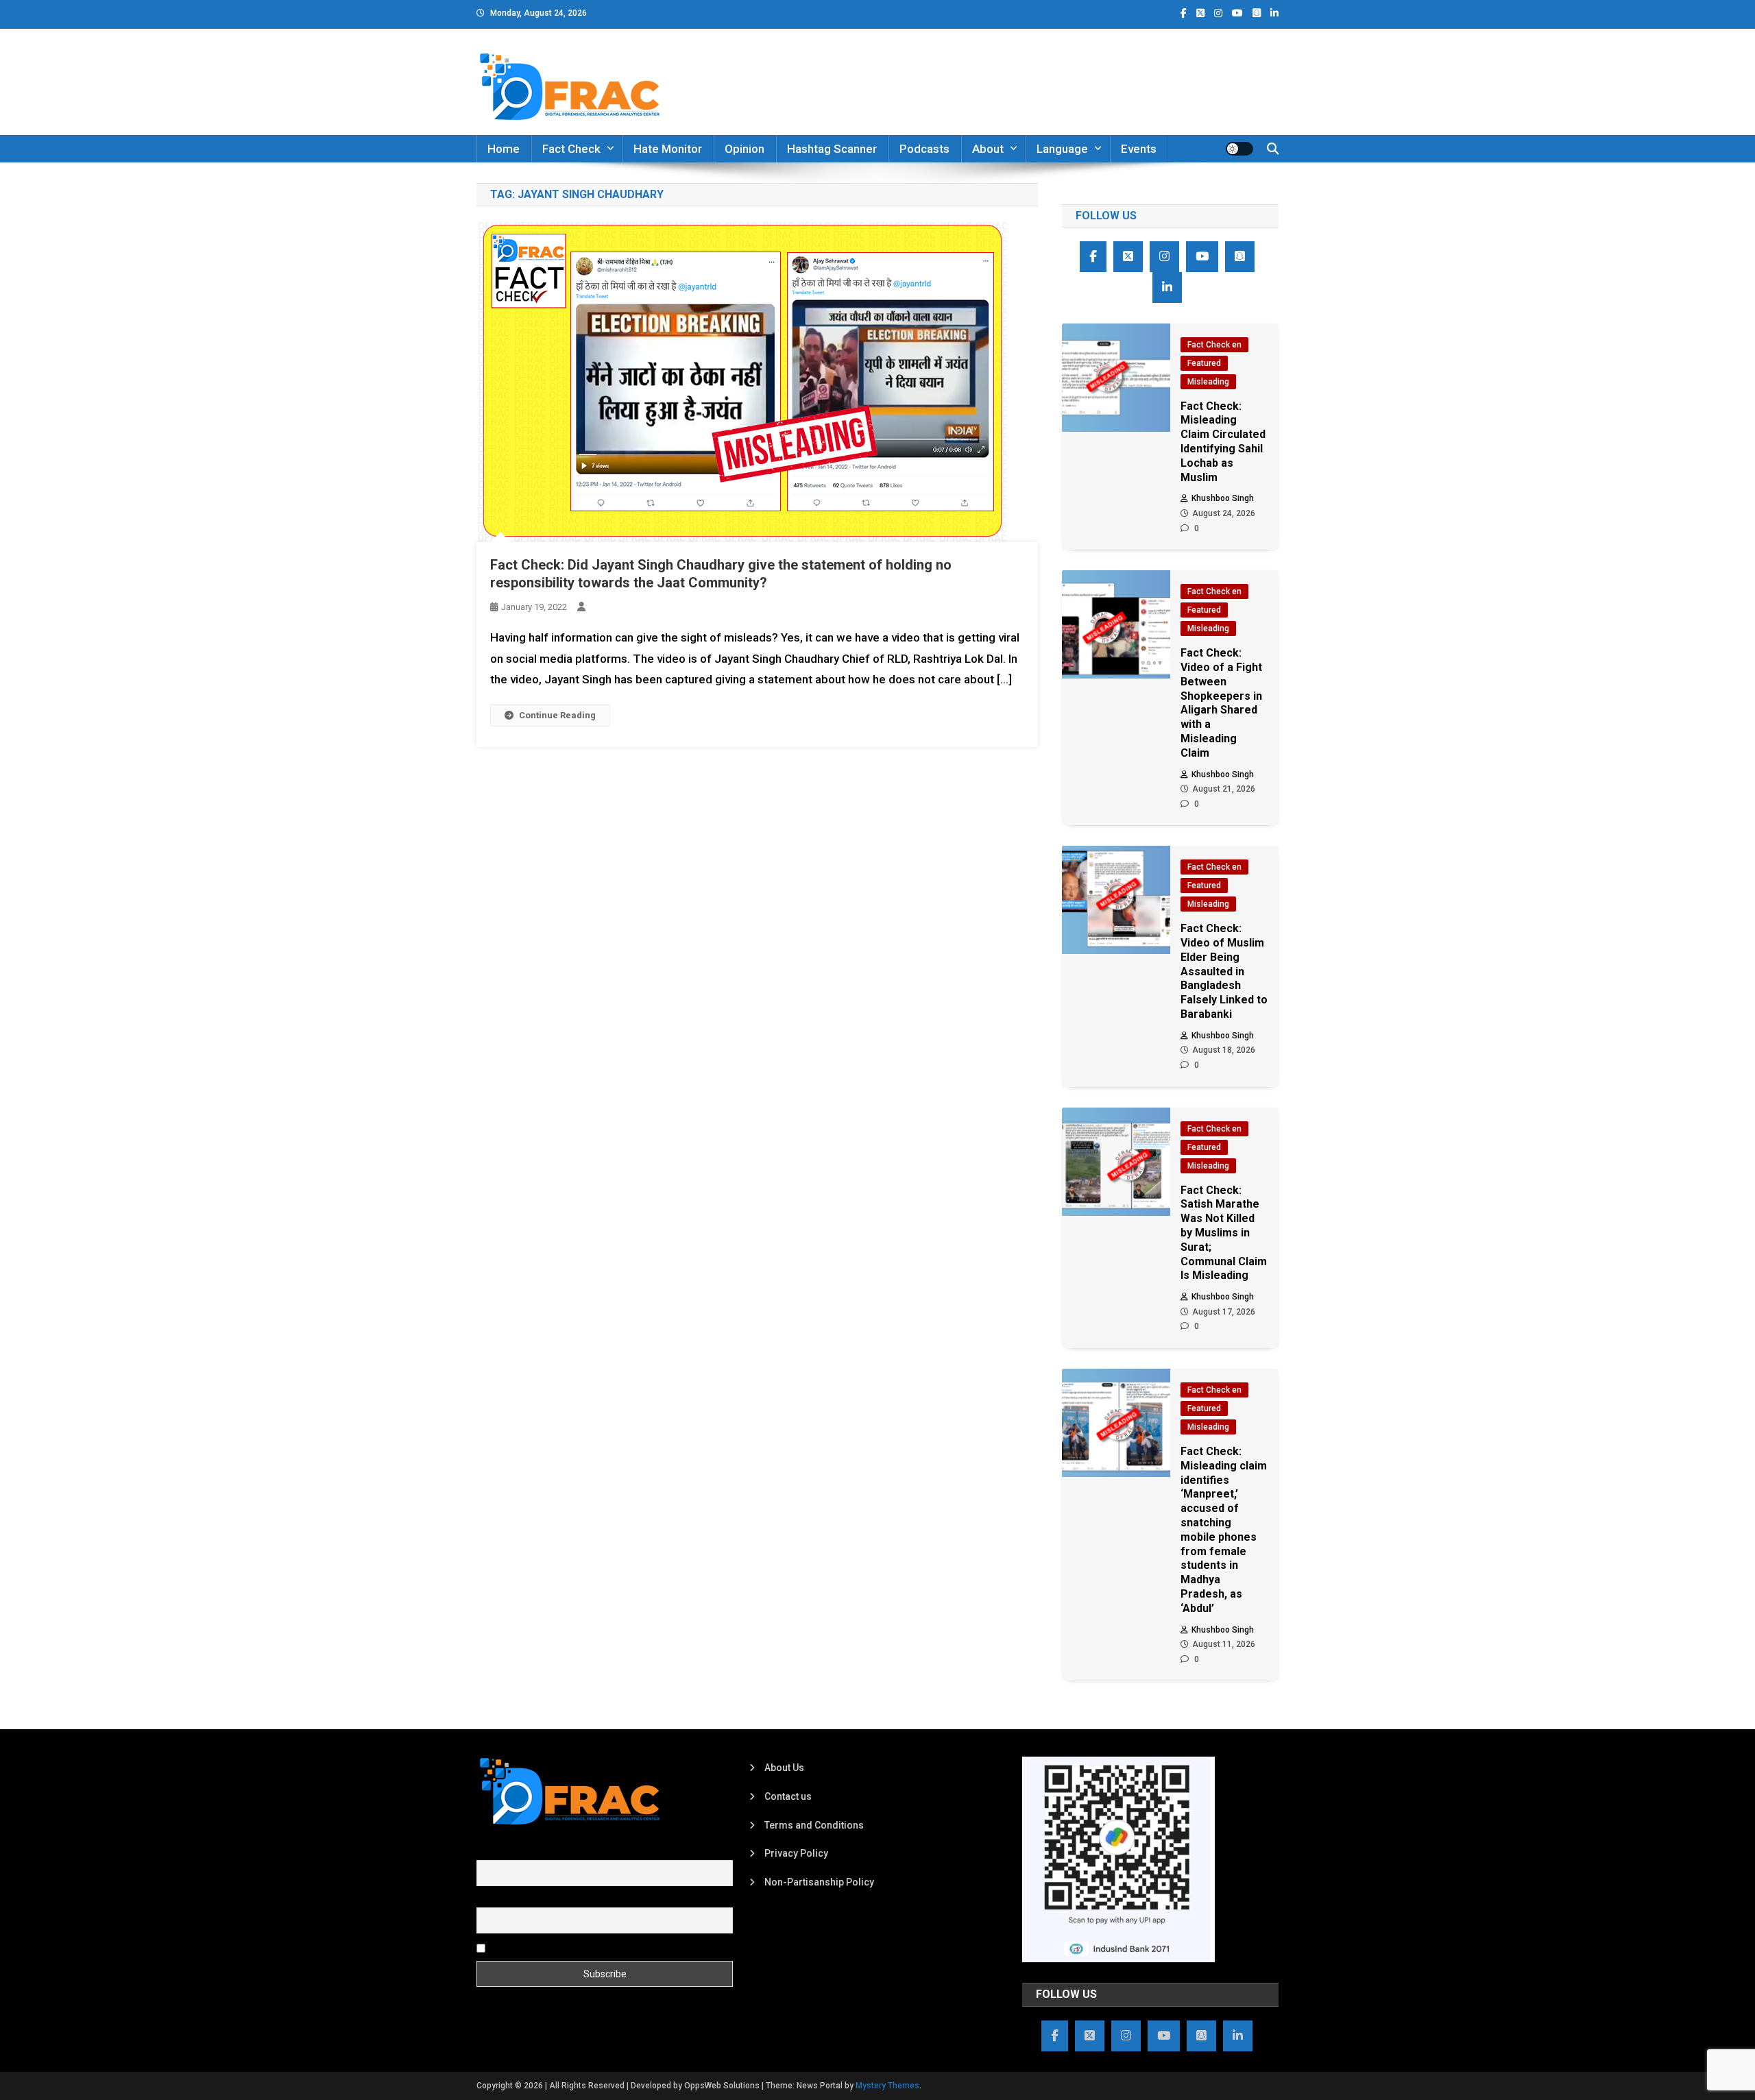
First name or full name (526, 1852)
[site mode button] (1239, 149)
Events (1139, 149)
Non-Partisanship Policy (819, 1882)
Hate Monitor (668, 149)
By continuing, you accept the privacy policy (584, 1947)
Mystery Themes (887, 2086)
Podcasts (924, 149)
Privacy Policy (796, 1853)
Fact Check (571, 149)
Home (504, 149)
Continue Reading (557, 715)
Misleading (1208, 382)
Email (488, 1900)
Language (1062, 149)
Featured (1204, 363)
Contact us (788, 1796)
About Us (784, 1768)
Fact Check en (1214, 345)
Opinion (745, 149)
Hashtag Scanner (832, 149)
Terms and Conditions (814, 1825)
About (988, 149)
